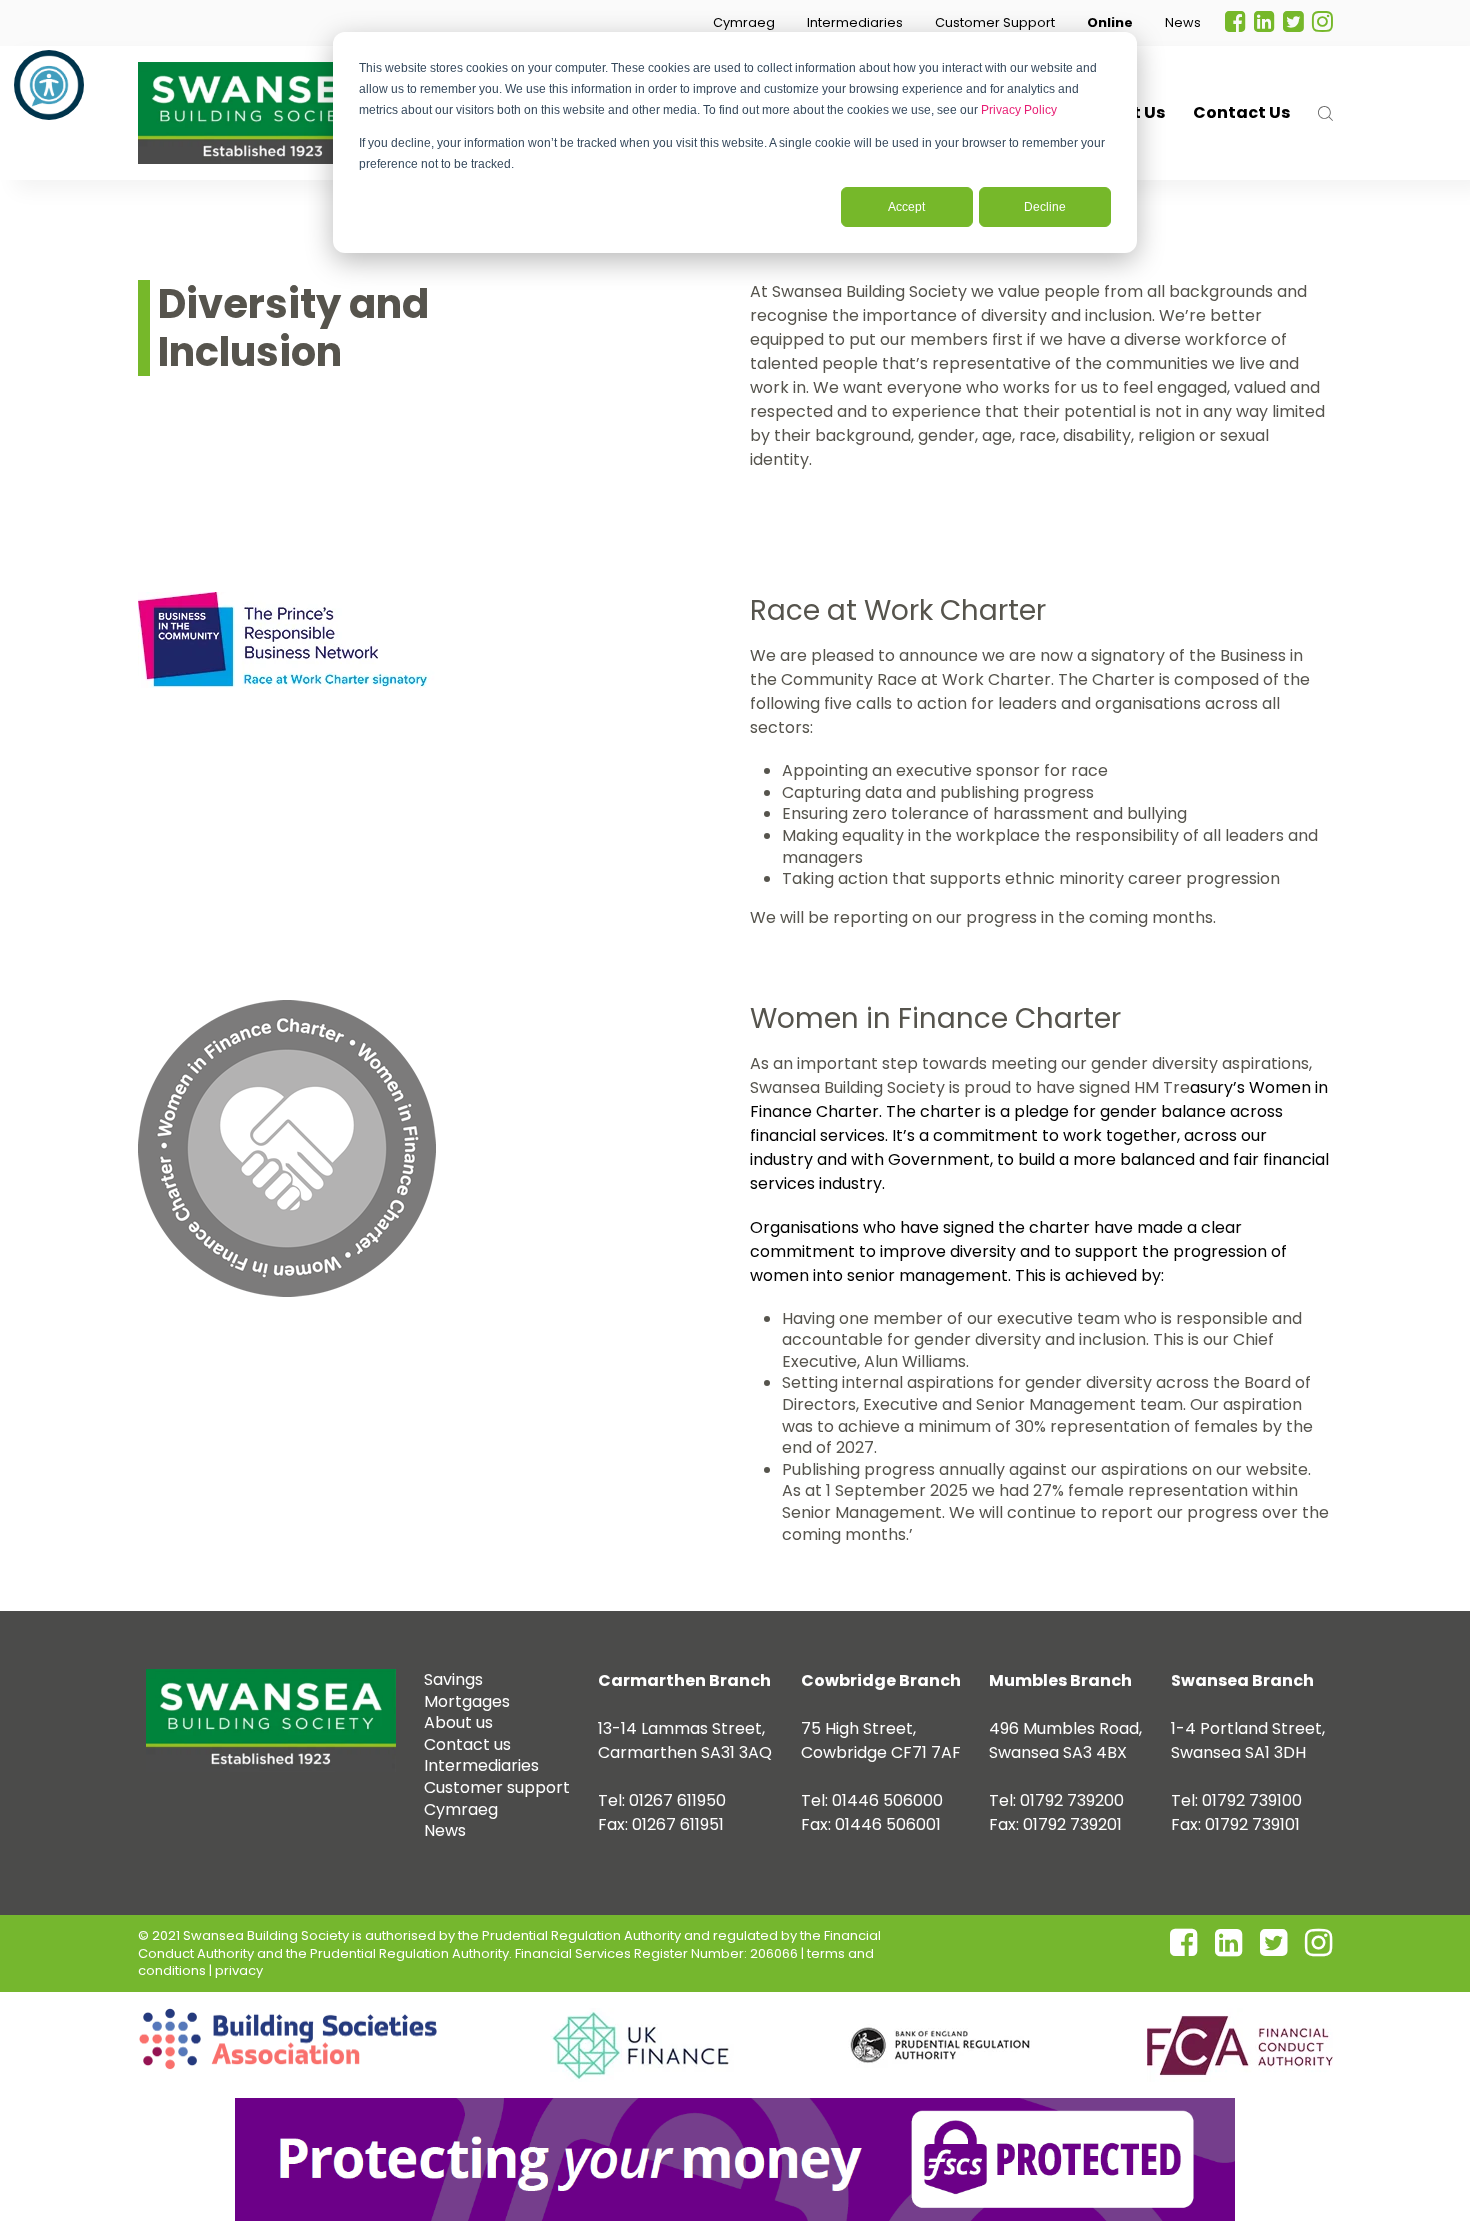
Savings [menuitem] (453, 1679)
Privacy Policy (1019, 110)
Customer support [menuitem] (497, 1787)
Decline (1045, 207)
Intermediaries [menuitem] (481, 1765)
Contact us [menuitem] (467, 1744)
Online (1110, 22)
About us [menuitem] (458, 1722)
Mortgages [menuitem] (467, 1701)
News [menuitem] (445, 1830)
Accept (906, 207)
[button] (744, 23)
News (1183, 22)
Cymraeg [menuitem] (461, 1809)
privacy (239, 1970)
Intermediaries (855, 22)
